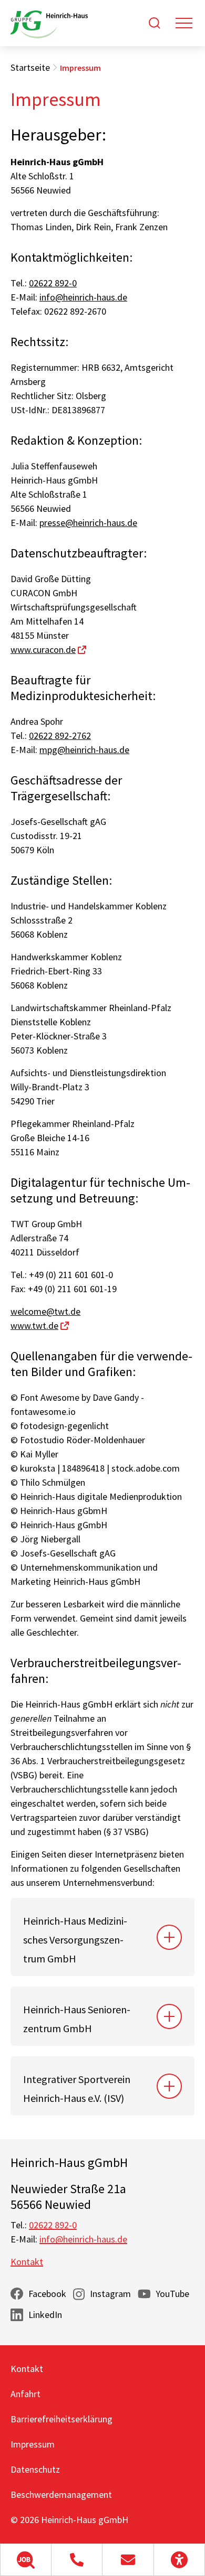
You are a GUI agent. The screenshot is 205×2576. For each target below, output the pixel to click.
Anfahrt (25, 2394)
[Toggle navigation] (184, 23)
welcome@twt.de (45, 1311)
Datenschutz (35, 2469)
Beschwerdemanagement (61, 2494)
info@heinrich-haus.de (83, 297)
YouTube (172, 2294)
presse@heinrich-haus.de (88, 523)
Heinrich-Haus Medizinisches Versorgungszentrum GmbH (75, 1940)
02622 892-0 (53, 283)
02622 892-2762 (60, 736)
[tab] (102, 1937)
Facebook (47, 2294)
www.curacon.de (43, 650)
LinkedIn (45, 2315)
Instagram (110, 2294)
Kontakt (27, 2262)
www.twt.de (34, 1325)
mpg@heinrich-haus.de (84, 750)
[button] (26, 2560)
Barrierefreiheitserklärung (61, 2419)
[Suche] (155, 23)
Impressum (33, 2444)
